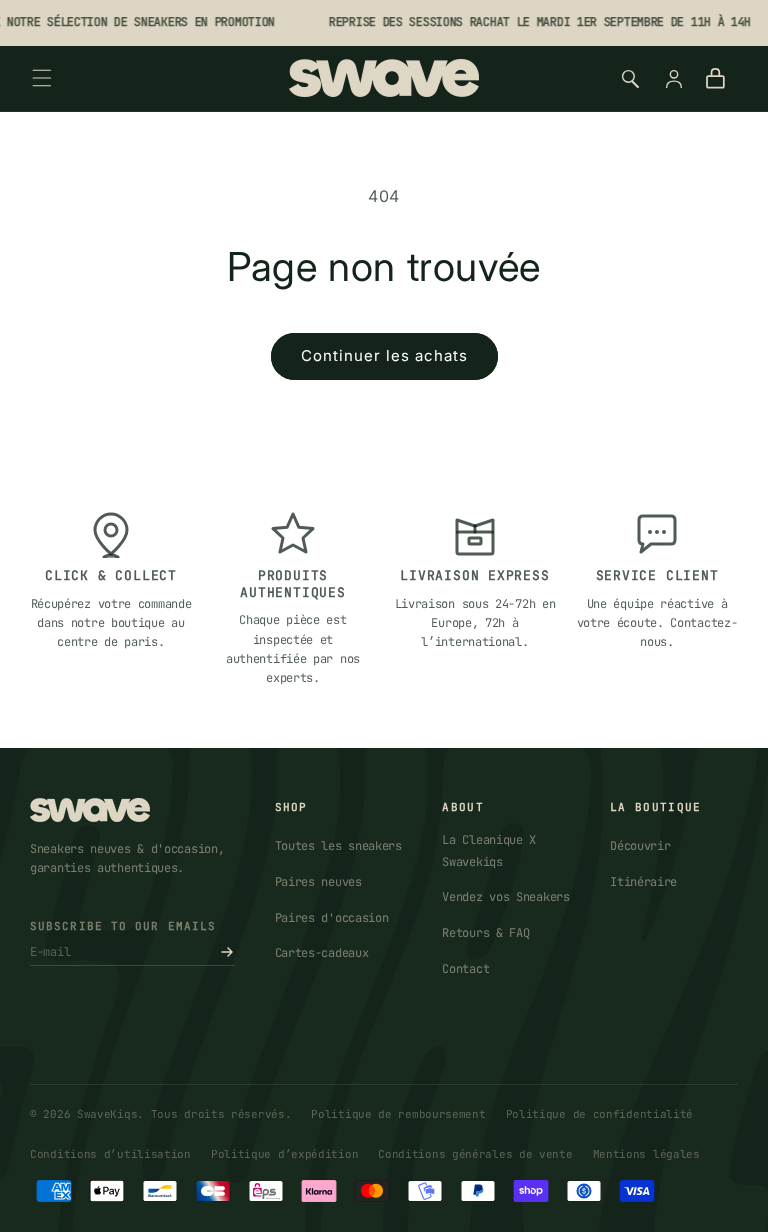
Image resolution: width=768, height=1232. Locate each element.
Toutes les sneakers (338, 846)
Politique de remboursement (398, 1114)
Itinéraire (643, 882)
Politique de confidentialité (600, 1114)
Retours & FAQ (485, 933)
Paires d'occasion (332, 918)
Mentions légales (646, 1154)
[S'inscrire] (227, 952)
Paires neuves (318, 882)
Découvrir (640, 846)
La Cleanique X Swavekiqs (489, 851)
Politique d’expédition (284, 1154)
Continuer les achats (384, 355)
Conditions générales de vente (475, 1154)
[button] (42, 78)
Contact (465, 969)
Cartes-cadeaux (322, 953)
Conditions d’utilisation (110, 1154)
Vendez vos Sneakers (505, 897)
